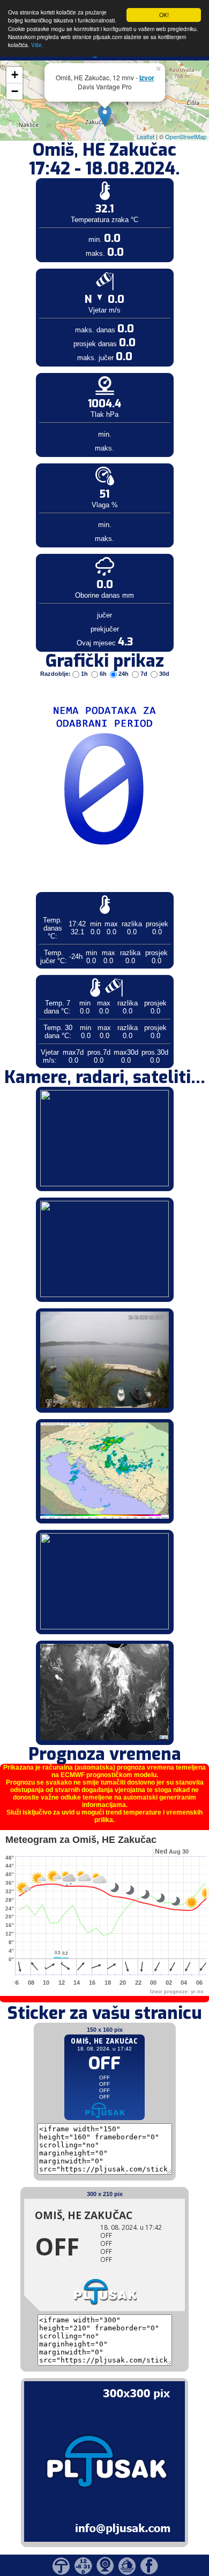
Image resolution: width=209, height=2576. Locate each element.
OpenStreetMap (186, 136)
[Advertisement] (82, 176)
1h (84, 674)
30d (163, 674)
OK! (164, 15)
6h (103, 674)
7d (144, 674)
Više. (37, 45)
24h (124, 674)
